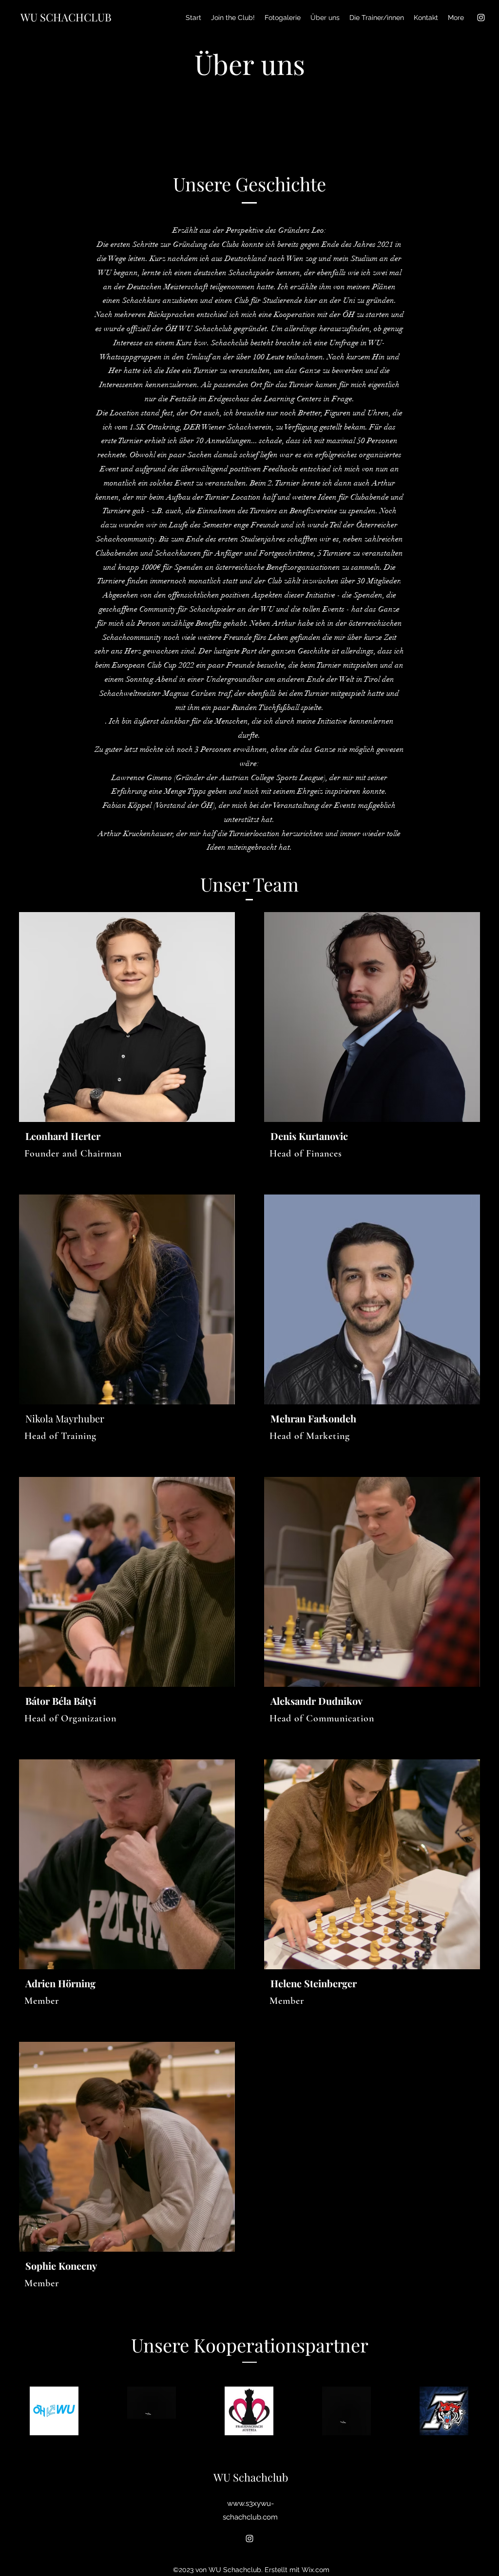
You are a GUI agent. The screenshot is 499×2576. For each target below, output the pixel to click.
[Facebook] (194, 1135)
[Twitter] (210, 1135)
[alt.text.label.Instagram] (481, 18)
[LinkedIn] (225, 1135)
